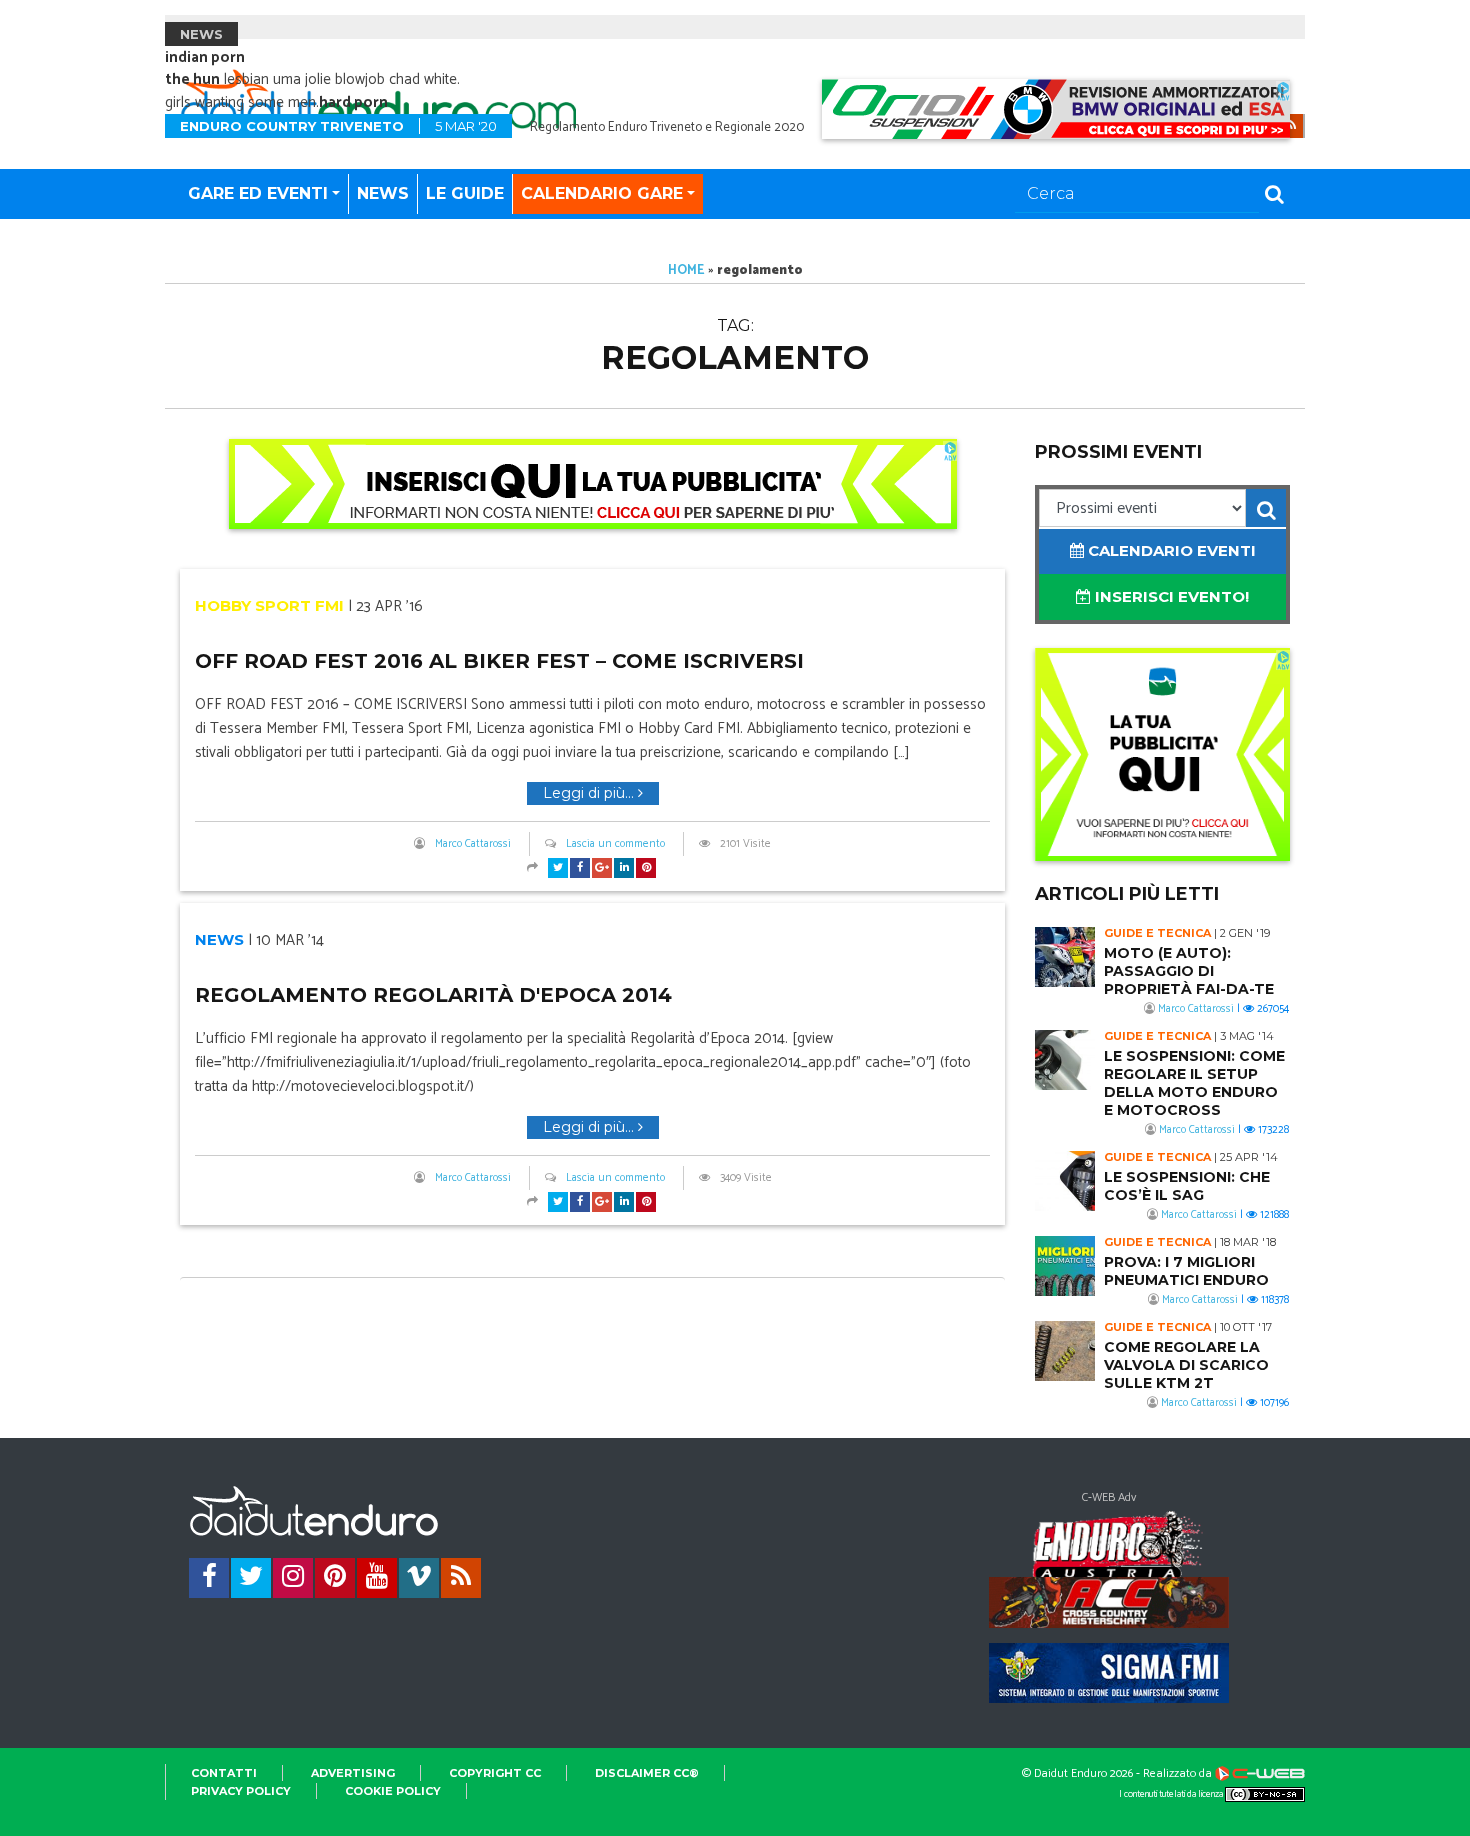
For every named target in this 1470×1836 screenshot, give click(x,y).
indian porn (205, 57)
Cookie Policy (393, 1791)
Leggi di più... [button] (590, 793)
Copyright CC (495, 1773)
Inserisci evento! (1170, 596)
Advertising (353, 1773)
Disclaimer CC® (647, 1773)
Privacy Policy (241, 1791)
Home (686, 270)
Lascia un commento (615, 844)
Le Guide (465, 193)
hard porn (353, 102)
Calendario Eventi (1170, 550)
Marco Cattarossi (473, 844)
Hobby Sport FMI (269, 605)
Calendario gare (602, 193)
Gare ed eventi (258, 193)
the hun (192, 79)
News (383, 193)
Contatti (224, 1773)
